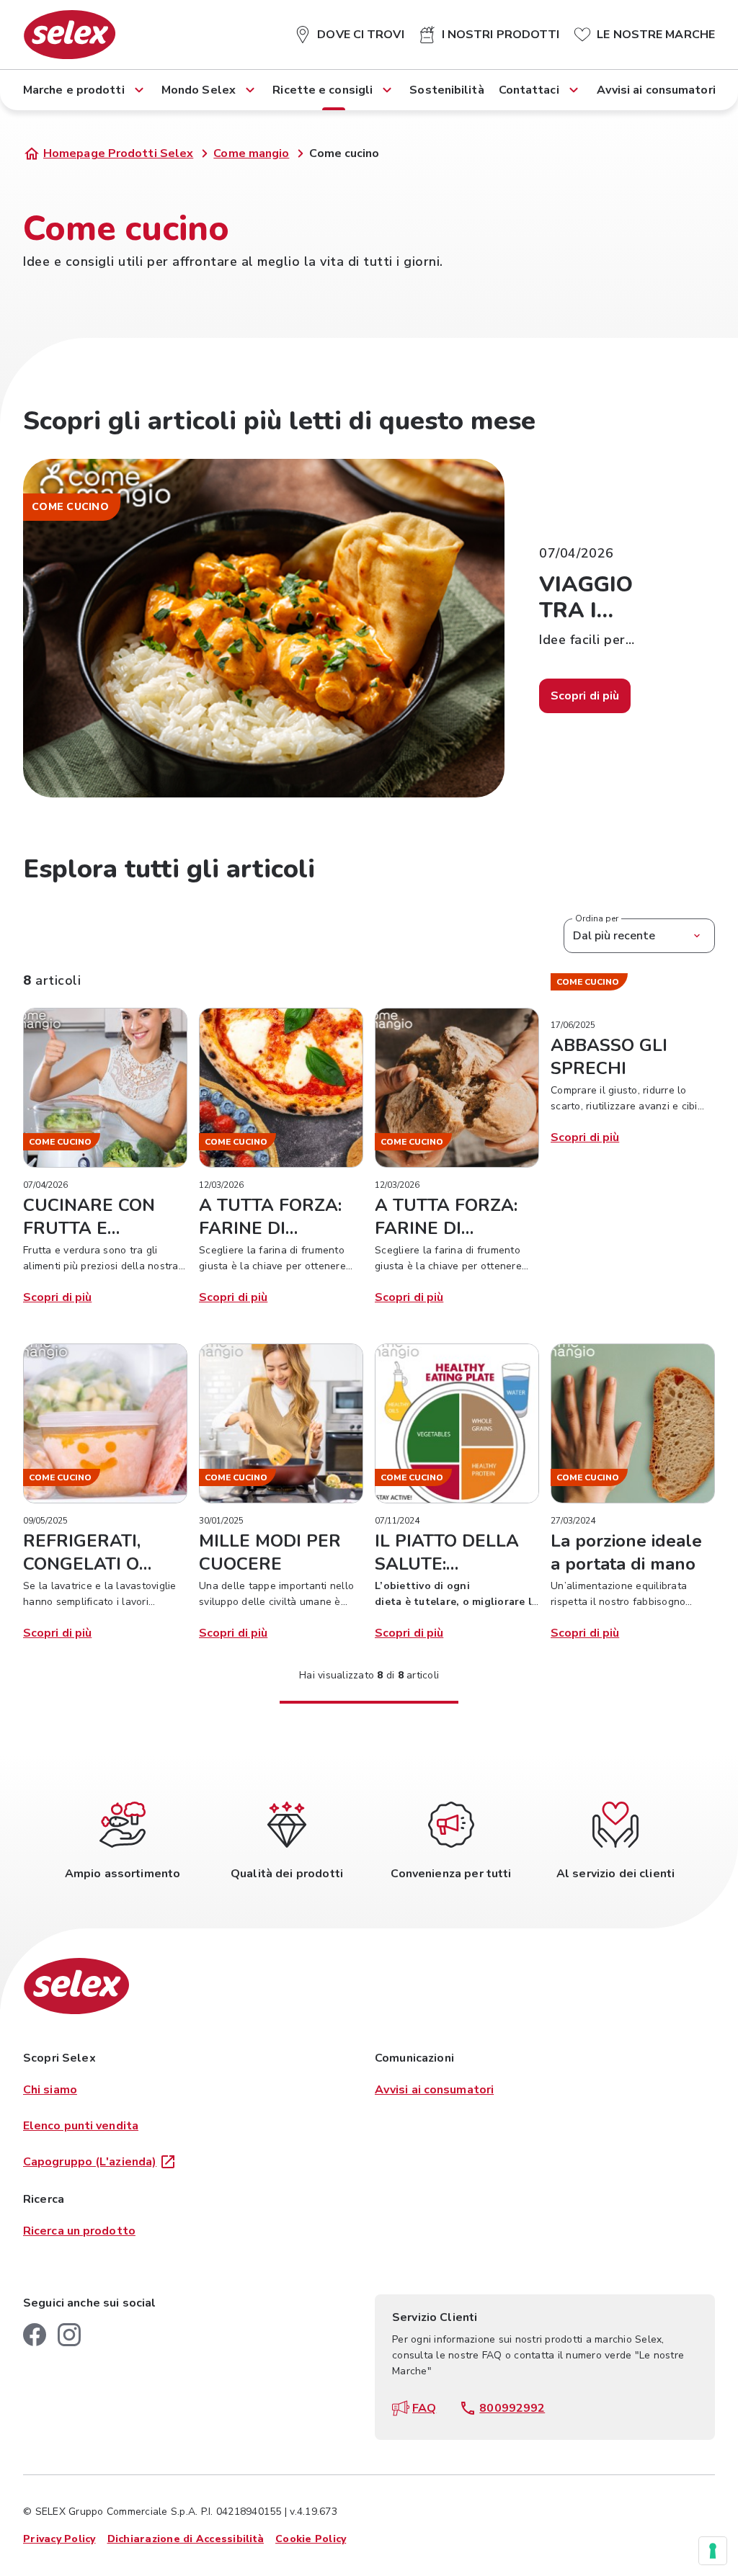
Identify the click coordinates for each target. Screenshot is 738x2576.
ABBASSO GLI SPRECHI (609, 1057)
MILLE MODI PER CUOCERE (270, 1552)
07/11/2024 (397, 1521)
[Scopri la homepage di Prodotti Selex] (70, 35)
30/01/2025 (221, 1521)
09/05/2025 (45, 1521)
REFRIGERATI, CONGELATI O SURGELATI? (82, 1564)
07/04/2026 (45, 1185)
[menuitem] (349, 32)
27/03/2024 (573, 1521)
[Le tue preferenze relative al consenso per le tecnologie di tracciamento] (713, 2551)
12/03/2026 (221, 1185)
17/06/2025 (573, 1025)
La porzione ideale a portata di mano (626, 1552)
